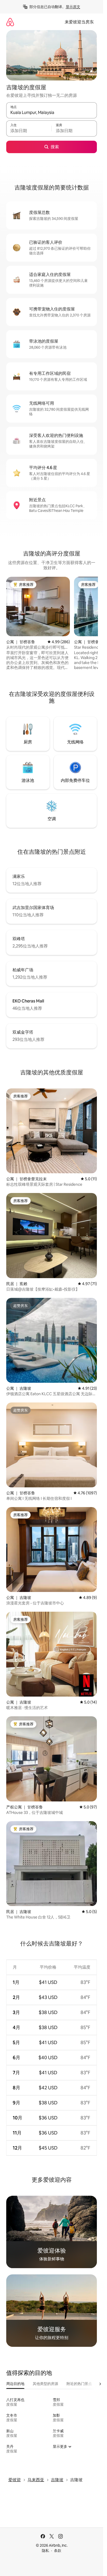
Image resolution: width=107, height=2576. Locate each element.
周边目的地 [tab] (15, 2384)
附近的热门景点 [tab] (79, 2384)
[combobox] (52, 113)
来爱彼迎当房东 (79, 22)
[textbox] (29, 131)
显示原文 (73, 7)
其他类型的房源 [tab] (45, 2384)
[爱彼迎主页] (10, 22)
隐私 (45, 2551)
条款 (58, 2551)
